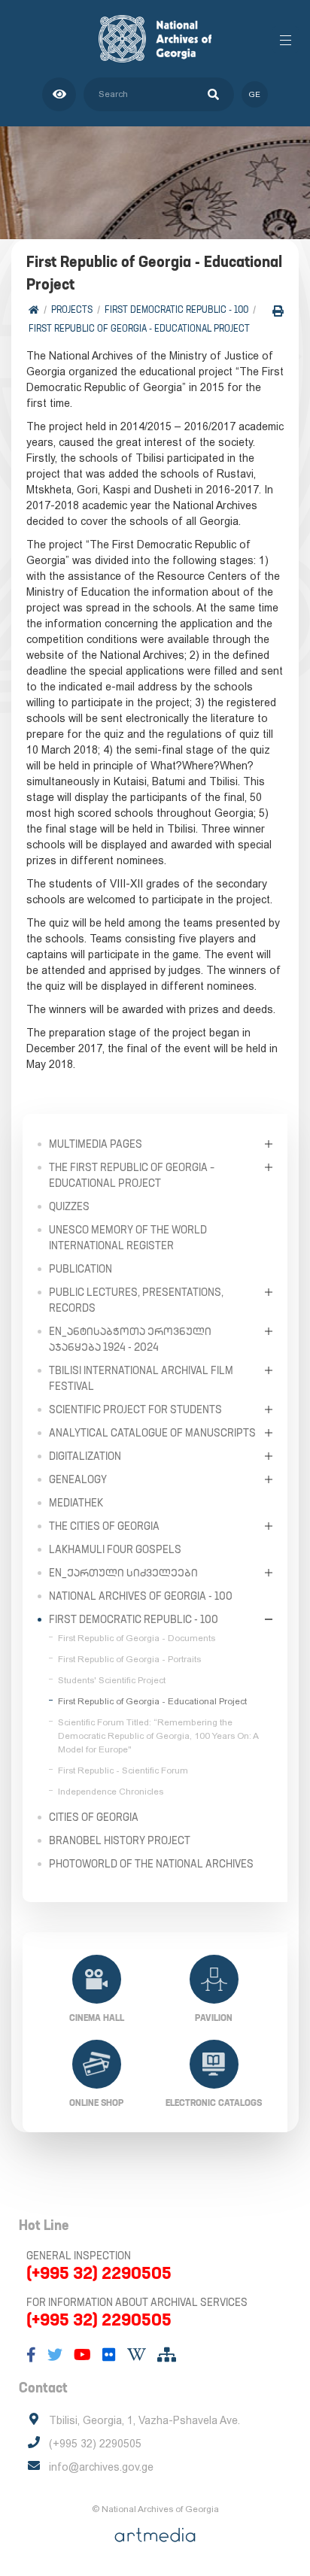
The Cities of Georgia (104, 1526)
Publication (81, 1269)
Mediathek (76, 1503)
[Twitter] (55, 2355)
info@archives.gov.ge (101, 2467)
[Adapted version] (59, 94)
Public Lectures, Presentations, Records (136, 1300)
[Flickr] (109, 2355)
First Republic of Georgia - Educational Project (139, 328)
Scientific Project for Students (135, 1409)
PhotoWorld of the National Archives (151, 1864)
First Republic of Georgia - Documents (137, 1638)
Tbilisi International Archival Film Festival (141, 1378)
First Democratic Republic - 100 (176, 309)
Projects (72, 309)
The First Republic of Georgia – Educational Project (132, 1175)
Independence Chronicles (111, 1792)
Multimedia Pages (96, 1144)
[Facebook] (31, 2355)
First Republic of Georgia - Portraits (129, 1659)
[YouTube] (82, 2355)
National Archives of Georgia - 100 (141, 1596)
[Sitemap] (167, 2355)
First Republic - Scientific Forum (123, 1770)
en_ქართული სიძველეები (123, 1573)
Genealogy (78, 1479)
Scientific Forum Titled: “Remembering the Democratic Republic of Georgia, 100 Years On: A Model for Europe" (158, 1736)
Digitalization (85, 1456)
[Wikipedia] (137, 2355)
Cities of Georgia (94, 1817)
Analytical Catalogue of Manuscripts (152, 1433)
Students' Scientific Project (112, 1680)
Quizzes (69, 1206)
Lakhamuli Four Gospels (115, 1549)
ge (255, 94)
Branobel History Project (120, 1840)
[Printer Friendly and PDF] (278, 311)
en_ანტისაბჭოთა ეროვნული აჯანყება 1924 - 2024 (130, 1339)
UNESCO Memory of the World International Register (128, 1238)
